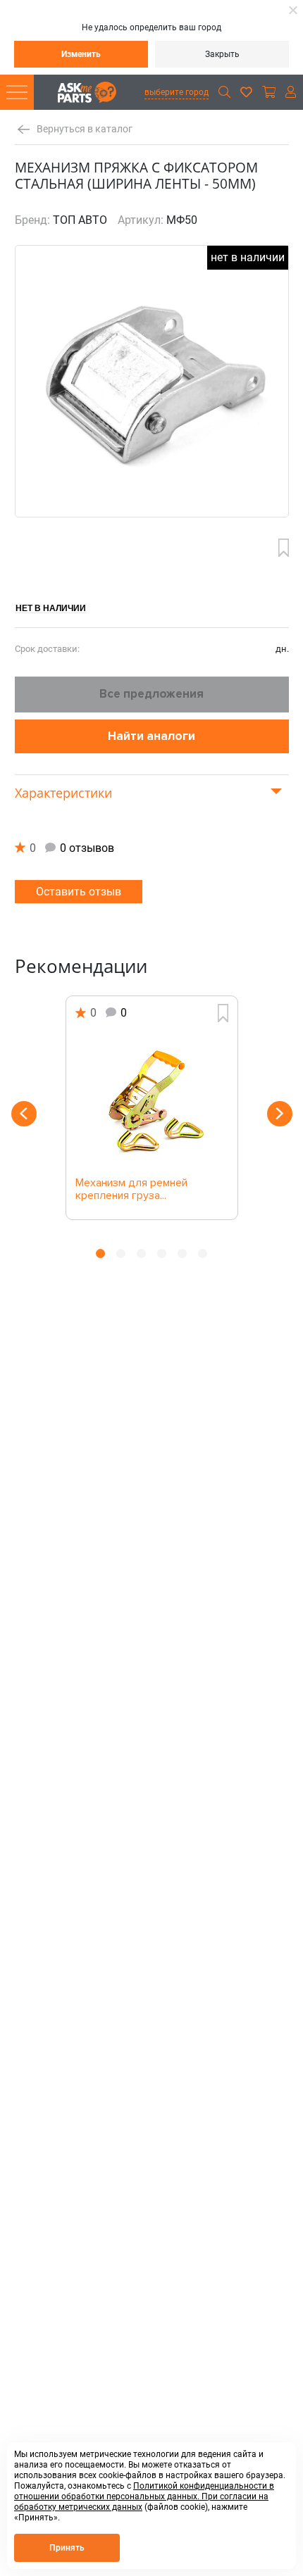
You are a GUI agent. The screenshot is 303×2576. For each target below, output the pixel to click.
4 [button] (162, 1254)
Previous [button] (24, 1114)
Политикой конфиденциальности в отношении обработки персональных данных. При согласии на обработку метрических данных (144, 2496)
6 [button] (203, 1254)
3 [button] (141, 1254)
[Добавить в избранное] (284, 548)
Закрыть (222, 54)
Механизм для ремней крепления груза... (131, 1190)
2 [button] (121, 1254)
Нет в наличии (51, 608)
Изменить (81, 54)
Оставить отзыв (79, 892)
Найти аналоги (151, 736)
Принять (67, 2548)
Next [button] (280, 1114)
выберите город (177, 92)
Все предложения (151, 694)
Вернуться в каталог (85, 129)
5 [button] (182, 1254)
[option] (152, 1108)
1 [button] (100, 1254)
